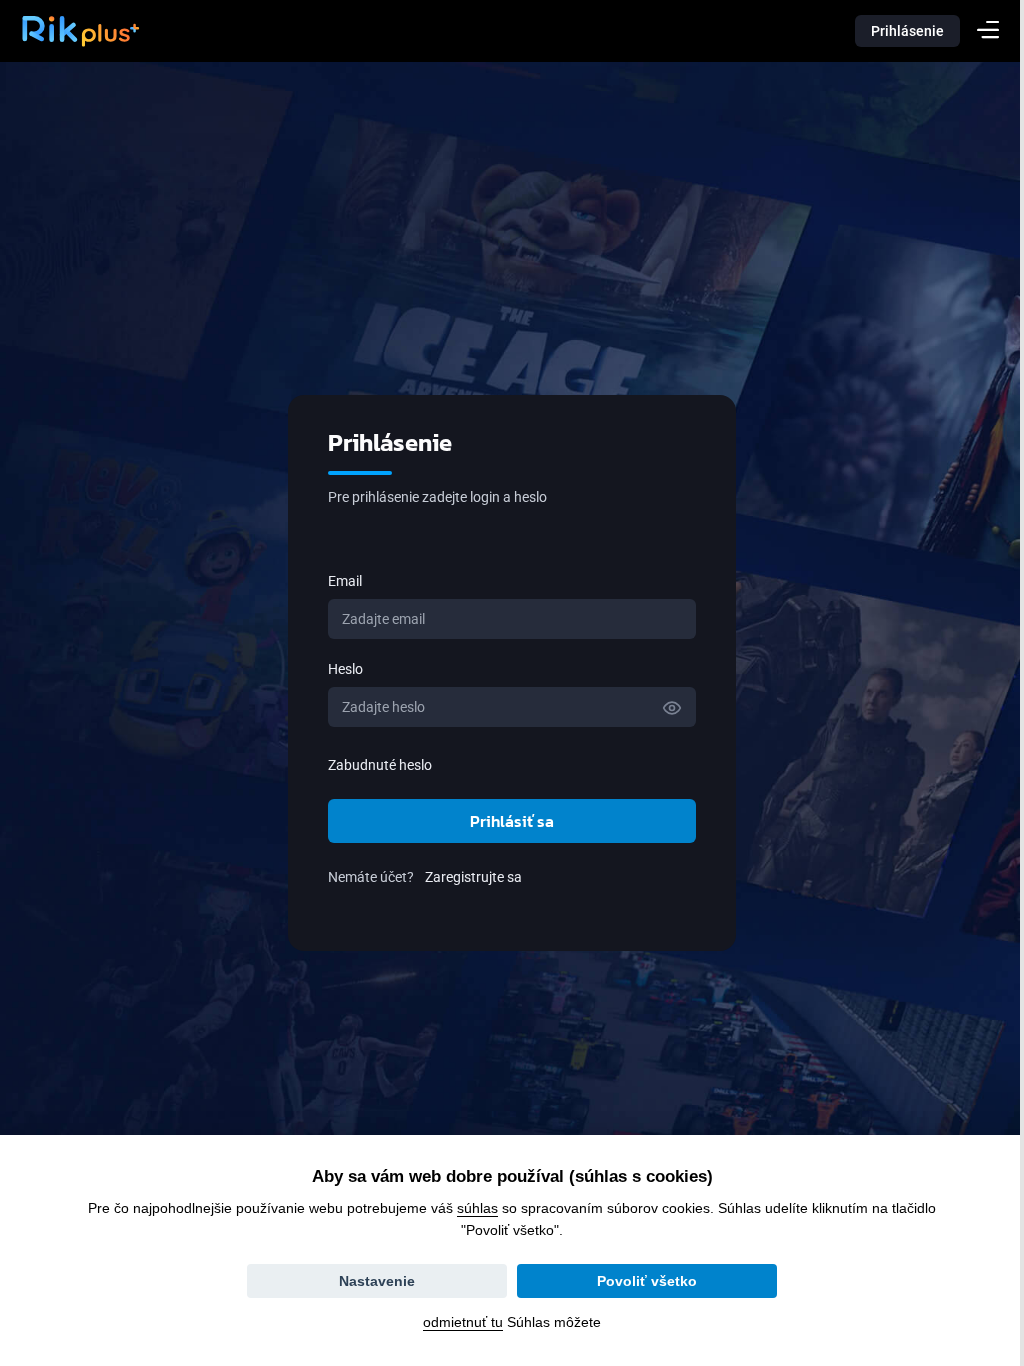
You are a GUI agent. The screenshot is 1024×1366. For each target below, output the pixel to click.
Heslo (338, 669)
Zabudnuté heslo (373, 765)
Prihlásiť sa (505, 821)
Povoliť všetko (640, 1281)
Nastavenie (370, 1281)
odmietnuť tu (456, 1322)
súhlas (470, 1208)
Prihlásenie (907, 31)
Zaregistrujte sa (466, 877)
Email (338, 581)
